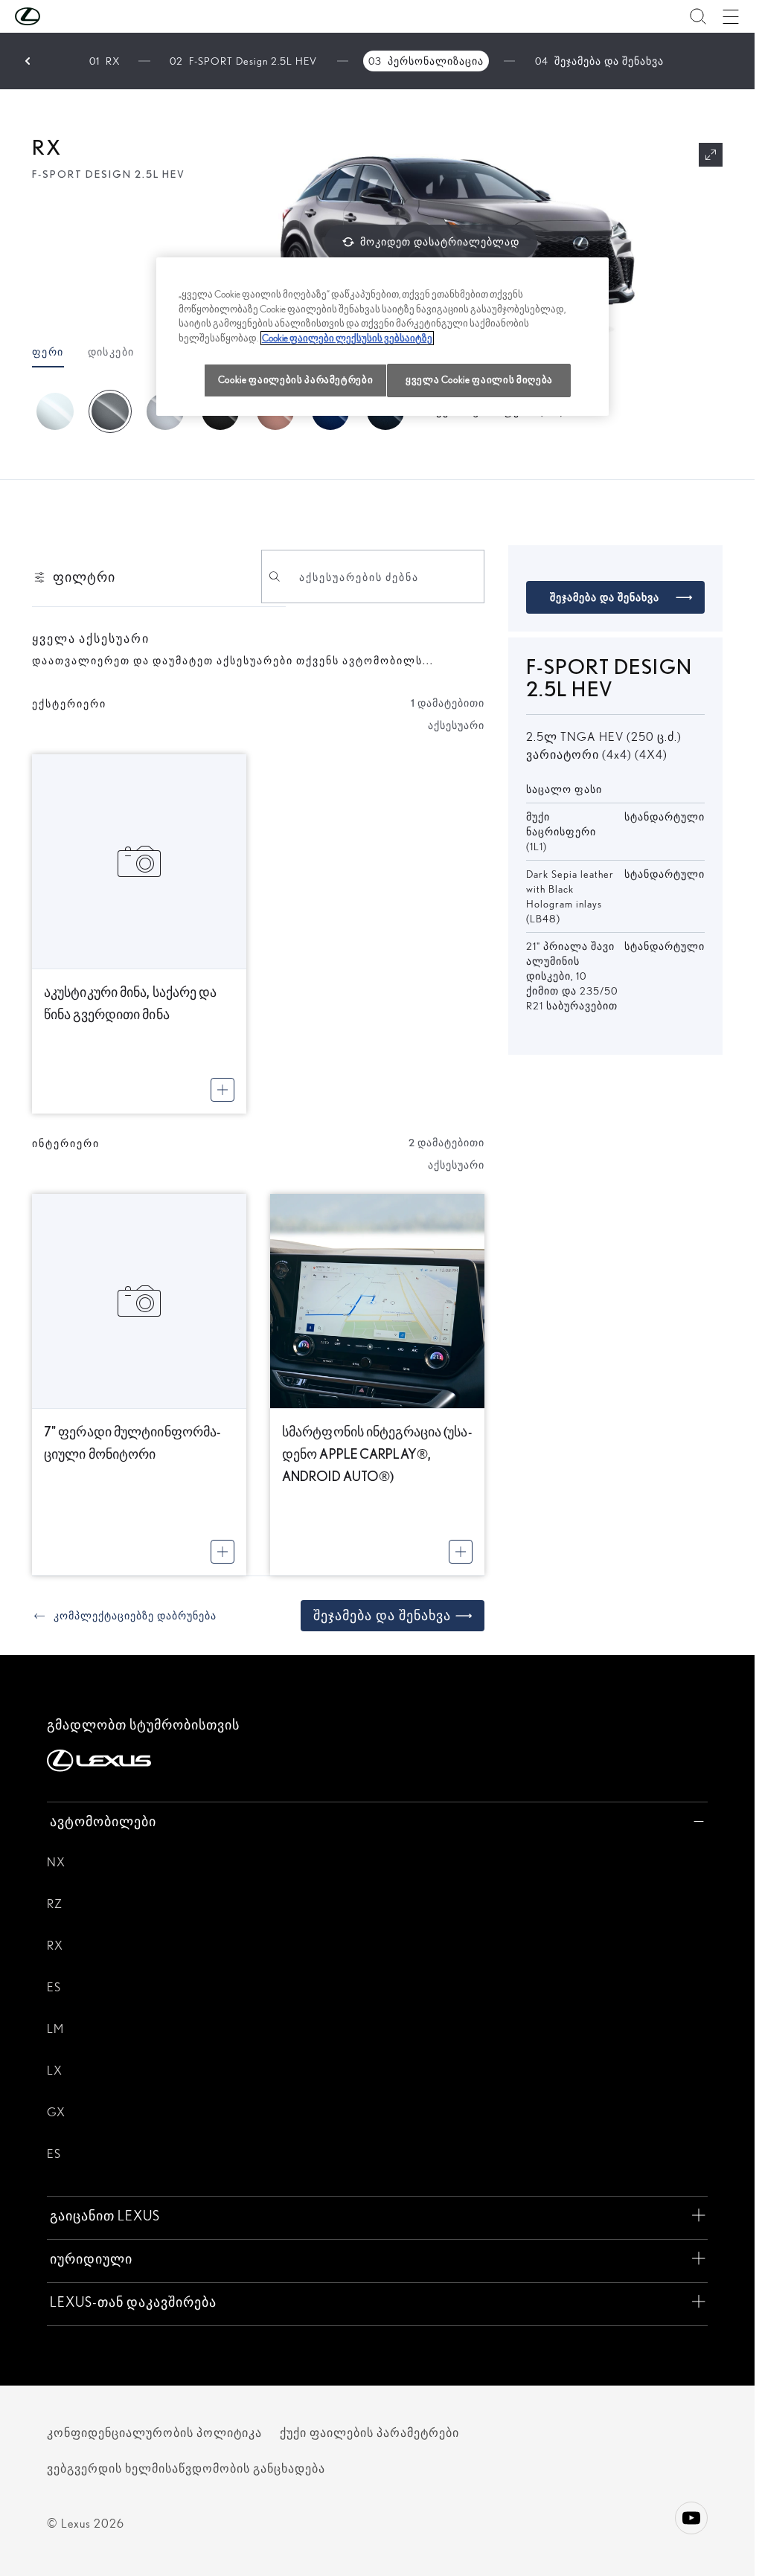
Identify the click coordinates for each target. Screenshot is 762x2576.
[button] (57, 16)
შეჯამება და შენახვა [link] (382, 1615)
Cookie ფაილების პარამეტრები (296, 380)
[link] (124, 1616)
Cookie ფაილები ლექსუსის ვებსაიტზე (347, 338)
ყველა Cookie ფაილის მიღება (479, 380)
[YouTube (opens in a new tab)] (691, 2518)
